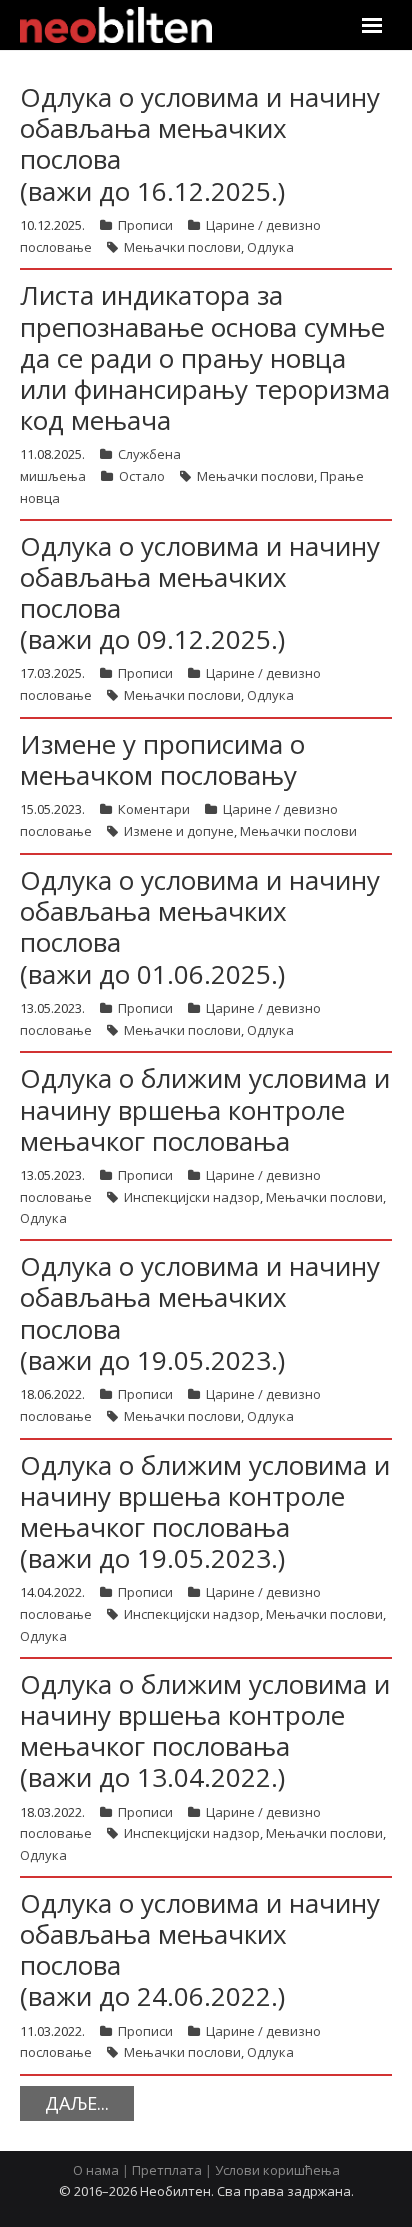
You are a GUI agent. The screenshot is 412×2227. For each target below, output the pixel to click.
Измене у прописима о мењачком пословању (162, 759)
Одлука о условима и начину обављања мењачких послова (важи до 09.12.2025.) (200, 593)
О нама (96, 2170)
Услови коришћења (277, 2170)
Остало (142, 476)
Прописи (145, 225)
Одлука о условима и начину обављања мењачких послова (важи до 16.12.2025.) (200, 144)
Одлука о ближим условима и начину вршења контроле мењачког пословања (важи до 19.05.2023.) (205, 1512)
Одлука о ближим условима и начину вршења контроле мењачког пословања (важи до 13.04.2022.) (205, 1731)
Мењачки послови (182, 247)
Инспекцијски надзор (192, 1197)
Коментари (154, 809)
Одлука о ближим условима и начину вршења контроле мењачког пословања (205, 1109)
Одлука (270, 247)
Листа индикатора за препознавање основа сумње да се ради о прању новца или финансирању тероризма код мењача (205, 357)
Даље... (77, 2103)
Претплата (167, 2170)
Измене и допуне (179, 831)
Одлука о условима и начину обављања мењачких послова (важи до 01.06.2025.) (200, 927)
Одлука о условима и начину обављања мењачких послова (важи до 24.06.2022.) (200, 1950)
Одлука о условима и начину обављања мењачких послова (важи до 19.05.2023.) (200, 1313)
